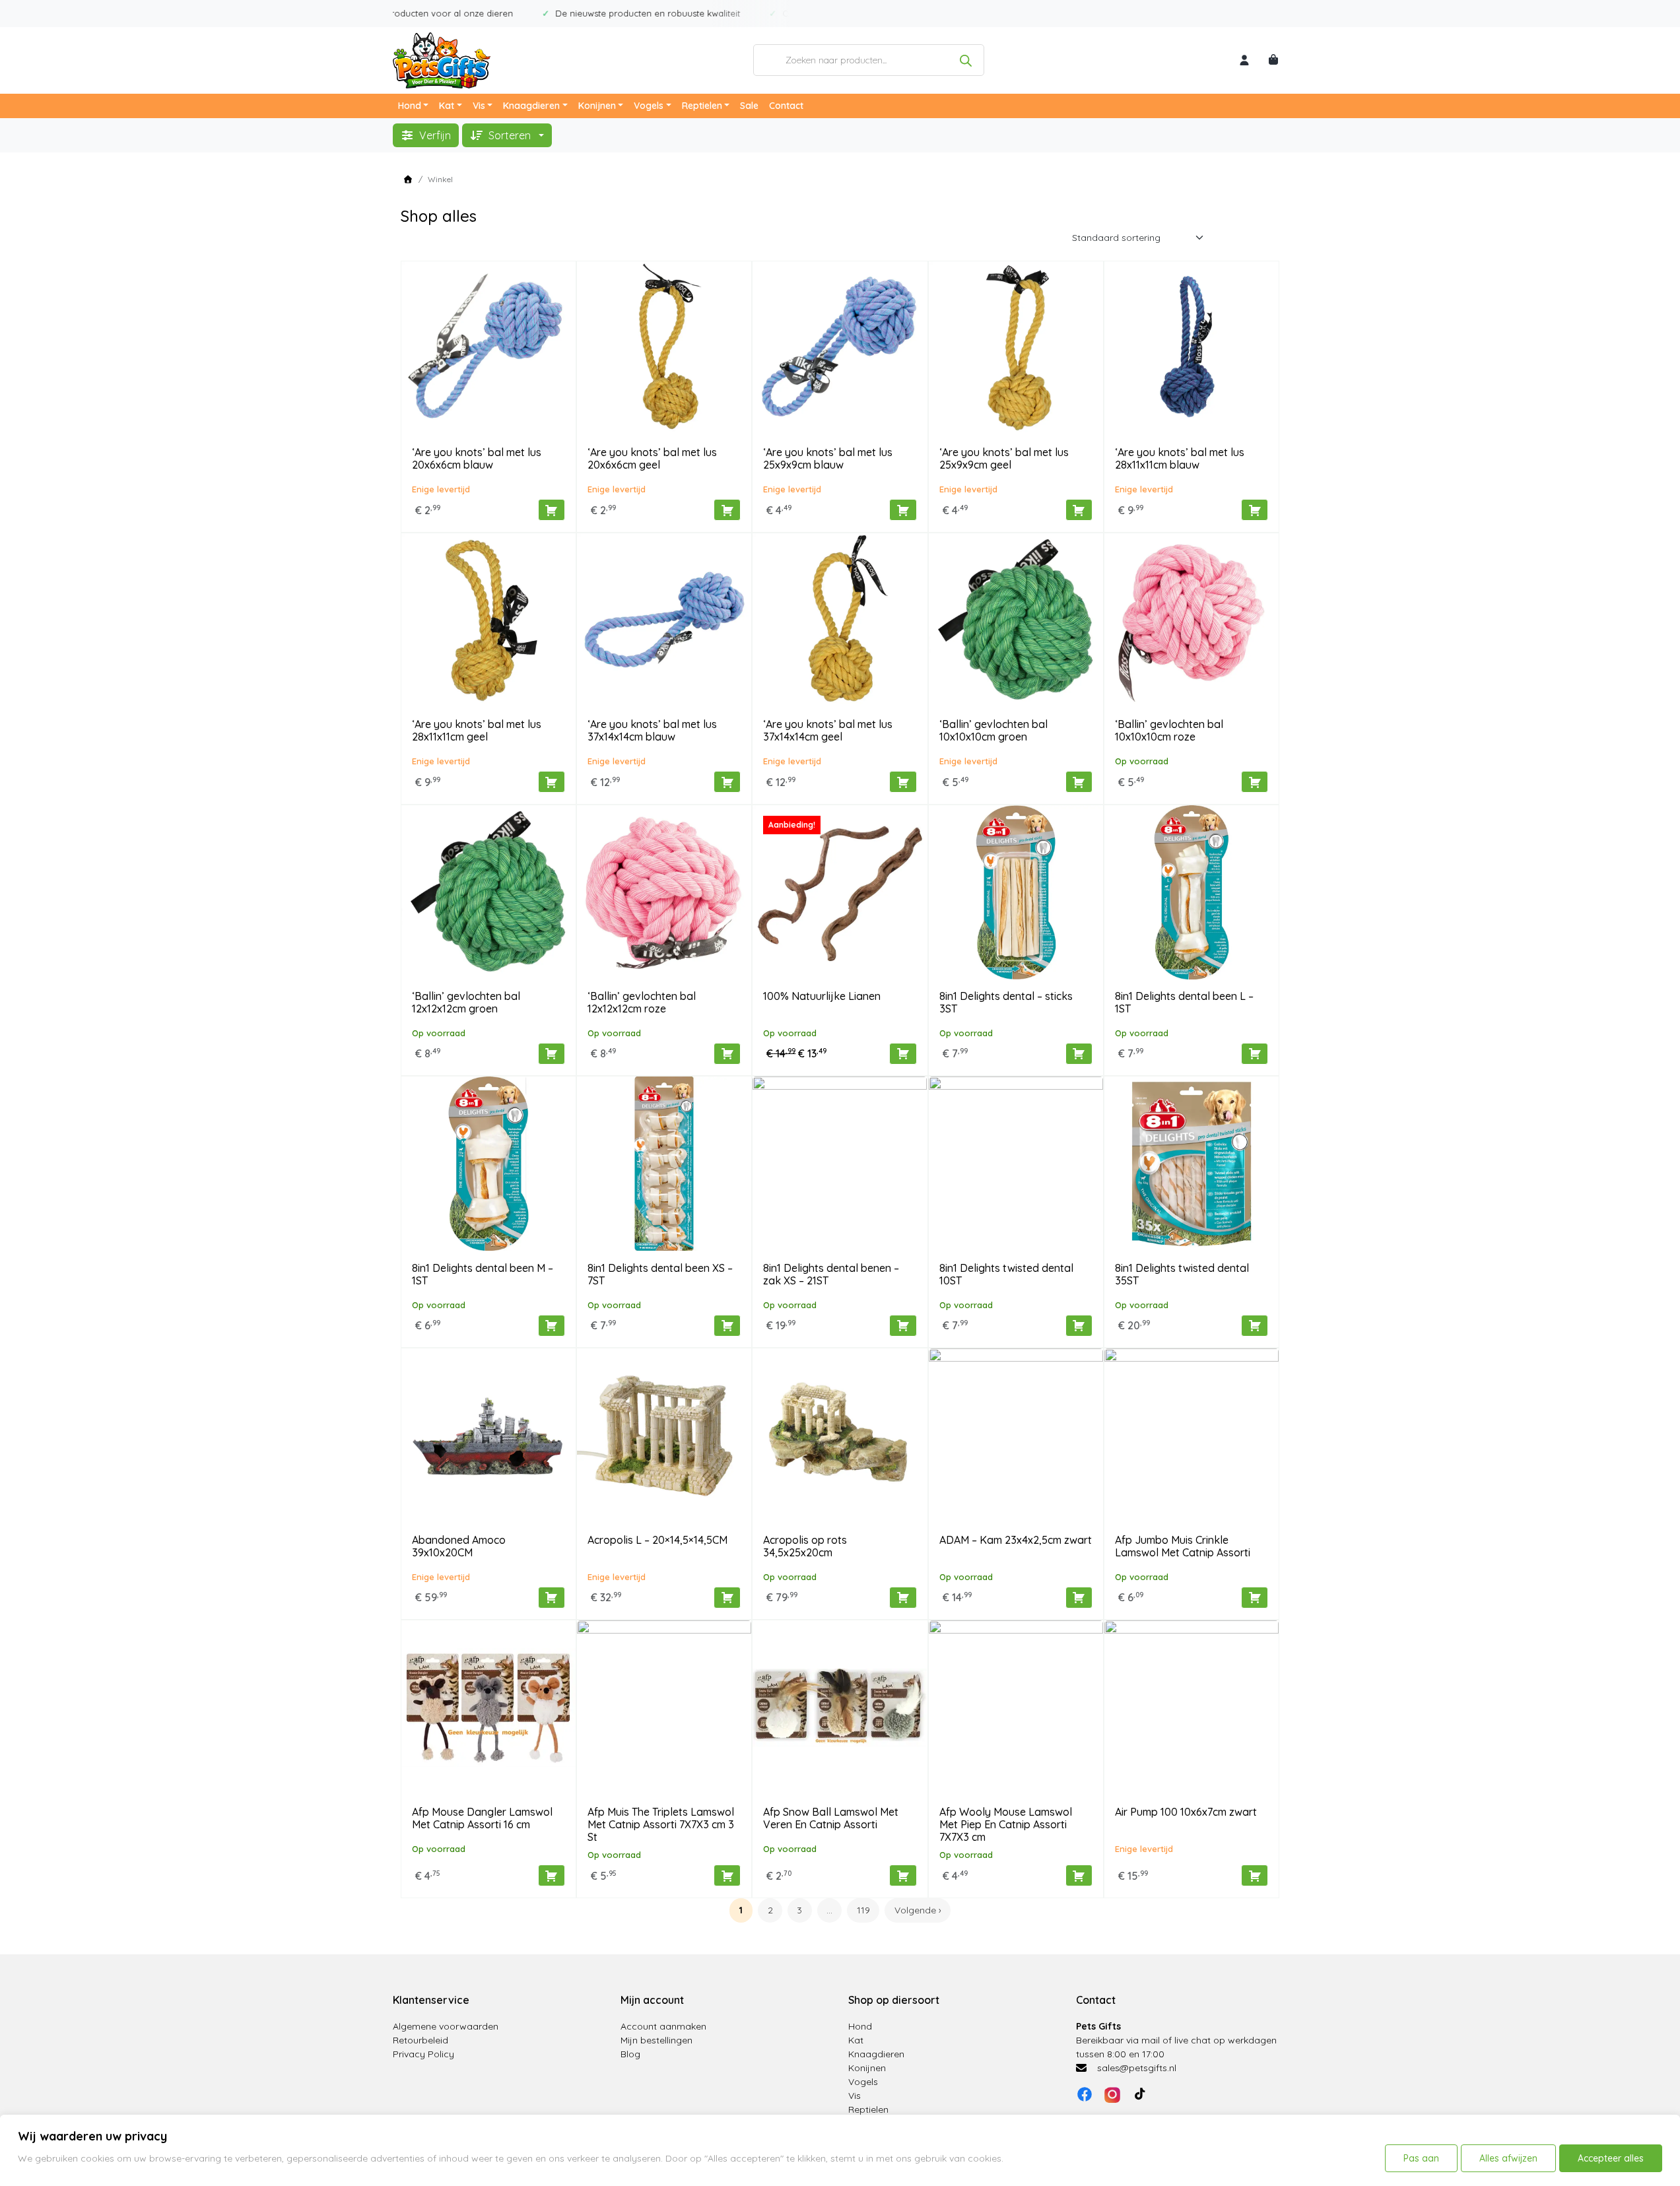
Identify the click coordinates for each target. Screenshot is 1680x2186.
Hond (410, 106)
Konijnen (597, 106)
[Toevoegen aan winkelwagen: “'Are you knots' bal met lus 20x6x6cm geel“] (727, 510)
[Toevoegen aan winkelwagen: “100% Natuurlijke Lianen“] (903, 1054)
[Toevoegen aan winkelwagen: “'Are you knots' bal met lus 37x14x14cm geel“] (903, 782)
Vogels (649, 106)
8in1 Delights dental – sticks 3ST (1006, 1002)
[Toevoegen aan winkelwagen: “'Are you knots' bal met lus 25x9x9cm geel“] (1079, 510)
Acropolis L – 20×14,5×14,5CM (657, 1540)
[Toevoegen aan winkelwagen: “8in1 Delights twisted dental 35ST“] (1255, 1326)
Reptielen (702, 106)
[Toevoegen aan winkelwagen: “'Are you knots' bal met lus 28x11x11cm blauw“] (1255, 510)
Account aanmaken (663, 2026)
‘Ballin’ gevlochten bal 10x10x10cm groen (993, 730)
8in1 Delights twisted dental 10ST (1006, 1274)
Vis (479, 106)
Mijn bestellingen (656, 2040)
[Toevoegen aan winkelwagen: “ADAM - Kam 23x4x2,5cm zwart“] (1079, 1598)
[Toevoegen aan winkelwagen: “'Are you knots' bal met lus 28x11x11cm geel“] (552, 782)
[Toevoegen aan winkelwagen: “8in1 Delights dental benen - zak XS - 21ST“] (903, 1326)
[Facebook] (1085, 2094)
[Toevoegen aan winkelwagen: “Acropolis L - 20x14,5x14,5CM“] (727, 1598)
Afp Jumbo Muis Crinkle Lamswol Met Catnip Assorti (1183, 1546)
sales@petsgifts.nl (1137, 2068)
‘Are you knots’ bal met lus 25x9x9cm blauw (828, 458)
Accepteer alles (1611, 2158)
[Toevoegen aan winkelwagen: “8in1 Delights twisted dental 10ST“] (1079, 1326)
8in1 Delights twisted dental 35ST (1182, 1274)
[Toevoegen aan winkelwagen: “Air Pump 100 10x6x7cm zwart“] (1255, 1875)
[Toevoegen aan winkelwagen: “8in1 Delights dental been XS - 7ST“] (727, 1326)
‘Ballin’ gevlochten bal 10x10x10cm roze (1169, 730)
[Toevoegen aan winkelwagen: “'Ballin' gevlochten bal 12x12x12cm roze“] (727, 1054)
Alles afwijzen (1508, 2158)
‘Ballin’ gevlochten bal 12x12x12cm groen (466, 1002)
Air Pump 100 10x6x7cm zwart (1186, 1812)
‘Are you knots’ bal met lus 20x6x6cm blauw (477, 458)
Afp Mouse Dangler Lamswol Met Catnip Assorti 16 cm (482, 1818)
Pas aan (1421, 2158)
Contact (786, 106)
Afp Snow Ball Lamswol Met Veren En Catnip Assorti (831, 1818)
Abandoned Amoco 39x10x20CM (459, 1546)
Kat (447, 106)
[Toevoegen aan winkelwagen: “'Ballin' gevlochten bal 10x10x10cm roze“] (1255, 782)
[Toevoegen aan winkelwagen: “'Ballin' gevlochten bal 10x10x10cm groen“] (1079, 782)
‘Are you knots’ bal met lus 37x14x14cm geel (828, 730)
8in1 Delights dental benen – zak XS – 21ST (831, 1274)
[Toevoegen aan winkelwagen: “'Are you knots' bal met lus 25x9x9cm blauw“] (903, 510)
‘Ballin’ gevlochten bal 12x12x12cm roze (642, 1002)
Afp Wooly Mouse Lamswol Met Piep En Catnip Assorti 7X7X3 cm (1006, 1824)
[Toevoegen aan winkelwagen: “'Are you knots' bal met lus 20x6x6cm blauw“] (552, 510)
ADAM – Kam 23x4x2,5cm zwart (1016, 1540)
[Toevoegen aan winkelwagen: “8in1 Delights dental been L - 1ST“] (1255, 1054)
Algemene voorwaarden (446, 2026)
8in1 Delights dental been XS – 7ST (660, 1274)
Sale (749, 106)
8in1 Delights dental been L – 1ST (1184, 1002)
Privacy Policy (423, 2054)
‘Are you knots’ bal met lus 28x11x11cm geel (477, 730)
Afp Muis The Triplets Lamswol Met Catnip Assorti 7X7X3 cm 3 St (661, 1824)
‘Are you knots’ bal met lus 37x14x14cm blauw (652, 730)
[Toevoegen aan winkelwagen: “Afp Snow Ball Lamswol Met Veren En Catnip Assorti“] (903, 1875)
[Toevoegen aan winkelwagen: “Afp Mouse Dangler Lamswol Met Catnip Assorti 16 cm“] (552, 1875)
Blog (630, 2054)
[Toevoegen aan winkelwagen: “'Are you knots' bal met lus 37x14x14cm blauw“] (727, 782)
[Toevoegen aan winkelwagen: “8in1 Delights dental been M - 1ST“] (552, 1326)
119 (863, 1910)
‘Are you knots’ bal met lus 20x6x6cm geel (652, 458)
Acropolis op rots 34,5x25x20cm (805, 1546)
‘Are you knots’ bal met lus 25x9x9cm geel (1004, 458)
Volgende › (918, 1910)
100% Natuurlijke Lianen (822, 996)
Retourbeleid (420, 2040)
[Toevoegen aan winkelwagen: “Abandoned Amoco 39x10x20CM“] (552, 1598)
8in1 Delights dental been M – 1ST (483, 1274)
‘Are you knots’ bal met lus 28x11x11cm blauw (1180, 458)
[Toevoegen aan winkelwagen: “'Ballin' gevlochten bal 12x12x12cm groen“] (552, 1054)
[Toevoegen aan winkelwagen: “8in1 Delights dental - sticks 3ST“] (1079, 1054)
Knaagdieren (531, 106)
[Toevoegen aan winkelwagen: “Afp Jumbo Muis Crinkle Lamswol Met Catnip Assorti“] (1255, 1598)
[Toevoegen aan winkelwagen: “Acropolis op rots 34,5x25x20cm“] (903, 1598)
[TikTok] (1140, 2094)
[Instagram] (1112, 2094)
